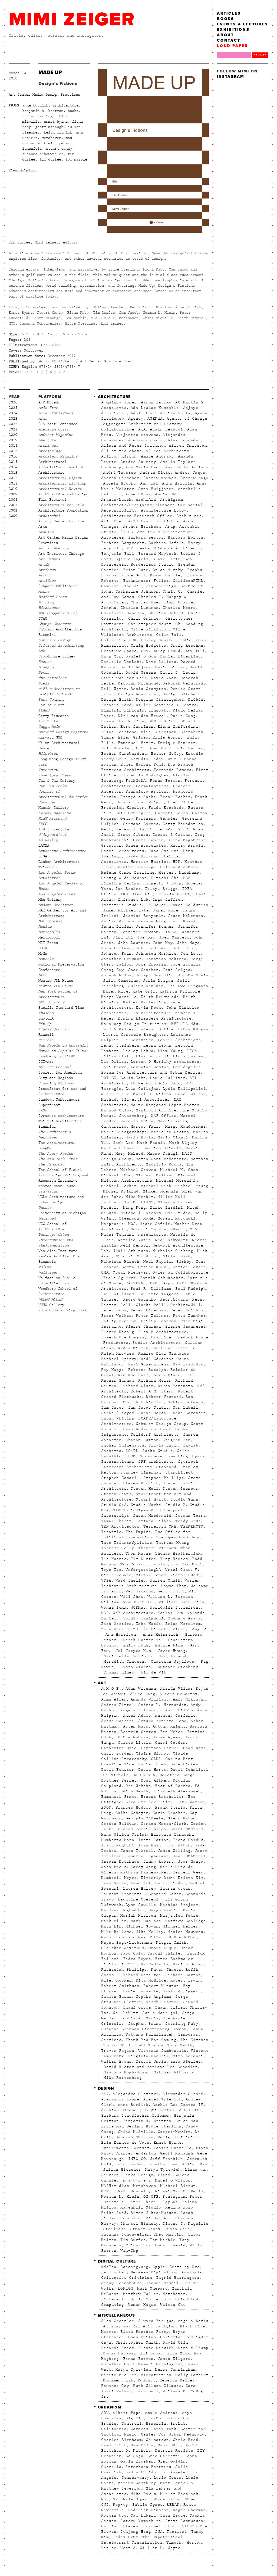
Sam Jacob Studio (149, 1408)
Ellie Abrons (168, 737)
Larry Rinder (170, 1883)
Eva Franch (180, 764)
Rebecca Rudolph (147, 1370)
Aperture (47, 440)
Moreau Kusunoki (177, 1218)
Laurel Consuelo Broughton (135, 1035)
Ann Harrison (120, 1635)
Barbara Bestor (146, 537)
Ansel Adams (137, 1716)
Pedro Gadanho (140, 1299)
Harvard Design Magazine (63, 732)
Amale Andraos (157, 456)
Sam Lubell (186, 1408)
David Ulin (175, 2343)
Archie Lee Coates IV (178, 2105)
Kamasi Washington (160, 2364)
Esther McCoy (166, 754)
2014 (13, 467)
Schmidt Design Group (161, 1424)
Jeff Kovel (183, 921)
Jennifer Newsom (139, 932)
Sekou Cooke (174, 1429)
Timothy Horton (184, 2542)
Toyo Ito (111, 1570)
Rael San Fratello (174, 1348)
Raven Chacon (166, 1970)
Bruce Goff (133, 575)
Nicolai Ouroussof (137, 1256)
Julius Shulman (146, 986)
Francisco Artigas (147, 791)
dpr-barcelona (52, 678)
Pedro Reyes (137, 1959)
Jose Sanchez (144, 970)
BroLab (178, 2424)
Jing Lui (123, 937)
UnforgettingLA (143, 1570)
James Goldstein (189, 905)
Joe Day (146, 937)
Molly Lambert (192, 2375)
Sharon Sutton (142, 1440)
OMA (105, 1272)
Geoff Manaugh (49, 127)
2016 (13, 456)
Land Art (141, 1883)
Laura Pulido (141, 2472)
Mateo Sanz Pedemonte (161, 1159)
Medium (45, 927)
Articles (229, 13)
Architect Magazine (58, 456)
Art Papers (49, 559)
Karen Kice (116, 991)
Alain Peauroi (166, 429)
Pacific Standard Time (61, 1008)
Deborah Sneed (118, 2348)
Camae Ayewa (166, 1737)
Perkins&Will (186, 1305)
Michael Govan (142, 1926)
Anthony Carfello (175, 1716)
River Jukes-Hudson (154, 2213)
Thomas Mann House (57, 1186)
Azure (44, 592)
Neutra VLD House (56, 986)
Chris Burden (116, 1753)
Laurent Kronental (123, 1894)
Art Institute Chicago (61, 554)
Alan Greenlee (118, 2321)
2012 (13, 478)
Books (226, 19)
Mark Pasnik (151, 1143)
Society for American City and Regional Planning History (60, 1078)
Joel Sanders (174, 937)
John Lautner (133, 943)
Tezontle (111, 1532)
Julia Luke (195, 2164)
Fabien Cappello (173, 2148)
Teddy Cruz (188, 1521)
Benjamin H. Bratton (43, 111)
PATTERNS (136, 1283)
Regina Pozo (179, 2207)
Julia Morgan (158, 981)
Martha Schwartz (120, 1148)
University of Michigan (62, 1213)
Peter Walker (116, 1316)
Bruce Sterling (37, 116)
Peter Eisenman (149, 1310)
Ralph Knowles (118, 1354)
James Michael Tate (126, 910)
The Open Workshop (178, 1537)
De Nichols (116, 1775)
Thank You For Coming (151, 2040)
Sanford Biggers (182, 1991)
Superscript (115, 1516)
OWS (105, 2505)
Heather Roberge (137, 867)
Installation (154, 1840)
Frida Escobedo (166, 808)
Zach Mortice (116, 1624)
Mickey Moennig (161, 1191)
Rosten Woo (114, 2515)
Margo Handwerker (186, 1127)
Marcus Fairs (146, 1127)
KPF (175, 1024)
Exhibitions (233, 30)
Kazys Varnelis (119, 997)
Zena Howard (115, 1629)
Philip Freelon (119, 1321)
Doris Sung (183, 716)
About (225, 35)
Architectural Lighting (62, 483)
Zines (179, 1629)
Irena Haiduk (188, 1840)
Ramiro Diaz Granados (164, 1354)
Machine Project (179, 1905)
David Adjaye (136, 667)
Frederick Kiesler (123, 808)
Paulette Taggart (159, 1294)
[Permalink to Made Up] (153, 153)
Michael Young (192, 1186)
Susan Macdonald (152, 1516)
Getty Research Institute (132, 829)
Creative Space (119, 651)
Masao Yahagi (163, 1154)
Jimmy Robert (159, 1862)
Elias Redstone (119, 732)
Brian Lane (136, 570)
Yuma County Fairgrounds (63, 1310)
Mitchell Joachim (141, 1213)
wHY (181, 1591)
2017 (13, 451)
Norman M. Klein (38, 143)
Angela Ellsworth (141, 1710)
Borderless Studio (152, 564)
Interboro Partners (148, 2467)
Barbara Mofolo (166, 543)
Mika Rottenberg (121, 2078)
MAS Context (50, 921)
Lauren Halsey (140, 1889)
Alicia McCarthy (179, 1694)
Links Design (138, 2175)
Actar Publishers (56, 413)
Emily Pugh (134, 1645)
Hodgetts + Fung (162, 883)
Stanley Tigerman (141, 1472)
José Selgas (177, 970)
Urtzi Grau (178, 1570)
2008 (13, 500)
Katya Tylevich (163, 2170)
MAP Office (164, 1116)
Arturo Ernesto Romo (162, 1721)
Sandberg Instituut (58, 1056)
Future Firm (168, 1645)
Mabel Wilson (191, 1094)
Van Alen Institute (58, 1251)
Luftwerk (111, 1905)
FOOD (106, 1807)
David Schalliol (189, 1770)
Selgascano (114, 1435)
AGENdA (155, 419)
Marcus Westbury (137, 2483)
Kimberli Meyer (119, 1878)
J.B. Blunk (178, 1845)
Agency (136, 419)
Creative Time (118, 1764)
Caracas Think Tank (154, 2429)
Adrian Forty (175, 413)
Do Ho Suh (144, 1775)
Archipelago (50, 451)
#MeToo (109, 2267)
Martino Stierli (162, 1148)
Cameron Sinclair (121, 586)
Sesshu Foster (162, 2002)
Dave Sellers (161, 662)
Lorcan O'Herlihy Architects (165, 1062)
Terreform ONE (160, 1526)
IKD (124, 894)
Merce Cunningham (175, 2370)
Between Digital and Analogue (166, 2272)
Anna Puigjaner (156, 489)
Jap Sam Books (52, 786)
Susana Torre (191, 1516)
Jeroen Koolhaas (120, 1862)
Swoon (180, 2029)
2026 (13, 402)
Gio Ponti (178, 829)
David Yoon (164, 678)
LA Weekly (48, 840)
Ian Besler (128, 889)
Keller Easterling (145, 1002)
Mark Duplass (146, 1921)
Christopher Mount (150, 624)
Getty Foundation (183, 824)
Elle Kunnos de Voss (125, 2143)
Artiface (47, 581)
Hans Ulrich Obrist (124, 1835)
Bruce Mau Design (121, 2126)
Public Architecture (157, 1343)
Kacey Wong (143, 1867)
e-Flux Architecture (59, 689)
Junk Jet (47, 802)
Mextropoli (49, 937)
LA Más (191, 1024)
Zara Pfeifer (186, 2062)
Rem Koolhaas (133, 1375)
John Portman (116, 948)
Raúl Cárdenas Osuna (165, 1359)
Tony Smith (180, 2045)
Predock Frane (192, 1337)
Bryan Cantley (166, 575)
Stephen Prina (145, 2024)
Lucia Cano (168, 1083)
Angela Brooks (120, 483)
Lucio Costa (168, 2478)
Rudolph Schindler (142, 1402)
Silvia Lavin (164, 1445)
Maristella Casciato (127, 1656)
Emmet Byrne (56, 122)
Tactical (177, 2532)
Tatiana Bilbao (154, 1521)
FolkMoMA (136, 781)
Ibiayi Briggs (161, 889)
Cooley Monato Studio (166, 640)
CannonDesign (161, 586)
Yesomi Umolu (151, 2062)
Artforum (47, 570)
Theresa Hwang (173, 1543)
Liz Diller (114, 1062)
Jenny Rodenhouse (121, 2283)
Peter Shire (142, 2202)
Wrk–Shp (129, 2251)
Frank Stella (170, 1807)
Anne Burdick (35, 105)
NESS (43, 975)
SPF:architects (156, 1462)
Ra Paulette (155, 1964)
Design (106, 2088)
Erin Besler (189, 748)
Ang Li (199, 1629)
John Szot (184, 948)
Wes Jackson (139, 1591)
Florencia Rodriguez (145, 775)
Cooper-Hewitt (174, 2132)
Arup (170, 527)
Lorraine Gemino (150, 1067)
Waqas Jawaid (170, 2245)
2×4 (105, 2094)
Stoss (172, 2526)
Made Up (50, 72)
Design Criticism (178, 2137)
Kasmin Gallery (54, 808)
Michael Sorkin (119, 1186)
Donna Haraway (120, 2353)
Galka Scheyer (132, 1813)
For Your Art (51, 705)
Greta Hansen (148, 840)
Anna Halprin (177, 483)
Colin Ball (169, 635)
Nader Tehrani (118, 1235)
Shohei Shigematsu (123, 1445)
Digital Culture (117, 2261)
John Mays (188, 943)
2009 (13, 494)
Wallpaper (48, 1272)
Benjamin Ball (118, 554)
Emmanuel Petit (136, 743)
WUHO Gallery (51, 1305)
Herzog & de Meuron (124, 878)
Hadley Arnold (187, 846)
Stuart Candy (59, 149)
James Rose (166, 910)
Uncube (45, 1208)
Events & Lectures (243, 24)
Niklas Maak (177, 1256)
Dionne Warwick (156, 2348)
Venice (109, 2548)
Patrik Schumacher (162, 1278)
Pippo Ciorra (134, 1667)
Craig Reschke (187, 646)
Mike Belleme (116, 1932)
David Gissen (170, 667)
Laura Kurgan (193, 1029)
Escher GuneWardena (124, 754)
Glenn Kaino (182, 1818)
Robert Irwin (186, 1980)
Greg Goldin (172, 2461)
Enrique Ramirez (177, 743)
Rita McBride (151, 1980)
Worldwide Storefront (175, 1608)
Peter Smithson (188, 1310)
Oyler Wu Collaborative (181, 1272)
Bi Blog (46, 602)
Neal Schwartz (172, 1240)
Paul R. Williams (151, 1289)
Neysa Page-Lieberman (127, 1943)
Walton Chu (173, 2305)
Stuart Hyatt (151, 1499)
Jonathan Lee (163, 2164)
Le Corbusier (138, 1040)
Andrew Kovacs (160, 478)
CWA (145, 651)
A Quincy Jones (119, 402)
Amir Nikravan (189, 1699)
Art (102, 1683)
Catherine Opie (119, 1748)
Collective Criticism (127, 2278)
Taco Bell (147, 2391)
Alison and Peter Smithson (133, 446)
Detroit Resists (174, 2451)
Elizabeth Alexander (177, 1791)
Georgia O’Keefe (145, 1818)
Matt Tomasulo (177, 2483)
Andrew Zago (194, 478)
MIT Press (48, 943)
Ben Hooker (114, 2272)
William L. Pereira (170, 1597)
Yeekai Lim (170, 1613)
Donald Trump (193, 2348)
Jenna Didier (116, 927)
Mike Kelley (150, 1932)
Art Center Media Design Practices (44, 95)
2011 (13, 483)
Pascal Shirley (165, 1953)
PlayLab (169, 2202)
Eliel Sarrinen (159, 732)
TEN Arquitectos (120, 1526)
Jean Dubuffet (189, 1856)
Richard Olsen (137, 1386)
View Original (23, 170)
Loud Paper (233, 46)
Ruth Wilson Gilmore (157, 2386)
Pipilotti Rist (119, 1964)
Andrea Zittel (118, 1705)
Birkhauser (49, 608)
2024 (13, 413)
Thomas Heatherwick (178, 1553)
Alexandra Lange (120, 2099)
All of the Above (121, 451)
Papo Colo (132, 1953)
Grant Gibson (133, 835)
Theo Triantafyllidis (127, 1543)
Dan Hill (195, 651)
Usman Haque (142, 2305)
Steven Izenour (180, 1489)
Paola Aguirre (120, 1278)
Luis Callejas (142, 1089)
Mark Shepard (152, 2288)
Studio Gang (184, 1499)
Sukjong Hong (136, 2532)
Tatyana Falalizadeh (150, 2034)
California (114, 2429)
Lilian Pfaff (116, 1056)
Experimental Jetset (125, 2148)
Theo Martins (169, 2234)
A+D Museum (49, 402)
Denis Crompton (149, 689)
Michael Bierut (178, 2186)
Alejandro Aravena (137, 435)
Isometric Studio (121, 905)
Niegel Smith (171, 1943)
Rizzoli (46, 1035)
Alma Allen (114, 1699)
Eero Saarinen (137, 727)
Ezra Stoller (141, 1802)
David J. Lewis (178, 673)
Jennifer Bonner (155, 927)
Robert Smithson (120, 1986)
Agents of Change (187, 419)
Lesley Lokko (138, 1051)
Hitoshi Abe (165, 878)
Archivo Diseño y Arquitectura (138, 2110)
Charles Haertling (152, 602)
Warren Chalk (165, 1581)
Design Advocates (138, 694)
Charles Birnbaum (121, 2440)
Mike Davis (143, 2494)
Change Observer (55, 624)
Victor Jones (151, 1575)
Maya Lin (111, 1926)
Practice (161, 1337)
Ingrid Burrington (178, 2278)
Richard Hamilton (141, 1975)
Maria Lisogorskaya (124, 1132)
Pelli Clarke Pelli (143, 1305)
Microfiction (156, 2375)
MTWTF (108, 2191)
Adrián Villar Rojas (184, 1689)
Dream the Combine (123, 721)
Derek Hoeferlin (141, 1640)
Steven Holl (145, 1489)
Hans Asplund (164, 851)
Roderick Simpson (149, 2510)
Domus (44, 673)
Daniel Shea (152, 1764)
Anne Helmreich (159, 1635)
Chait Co (173, 592)
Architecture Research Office (137, 516)
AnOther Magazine (56, 435)
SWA (159, 2532)
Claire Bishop (152, 1753)
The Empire (138, 1532)
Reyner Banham (118, 1381)
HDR (177, 862)
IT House (156, 905)
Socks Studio (158, 1451)
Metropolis (49, 932)
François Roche (138, 797)
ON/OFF (151, 2197)
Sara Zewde (173, 2515)
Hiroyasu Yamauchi (173, 1835)
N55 (193, 1229)
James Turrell (137, 1851)
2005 (13, 505)
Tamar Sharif (116, 1521)
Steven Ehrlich (141, 1483)
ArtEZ (44, 564)
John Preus (114, 1867)
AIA (142, 429)
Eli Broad (152, 2353)
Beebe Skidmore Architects (169, 548)
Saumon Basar (116, 1997)
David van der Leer (124, 678)
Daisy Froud (166, 651)
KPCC (43, 824)
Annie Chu (166, 494)
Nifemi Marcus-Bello (179, 2191)
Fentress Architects (125, 770)
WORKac (138, 1608)
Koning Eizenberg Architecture (155, 1018)
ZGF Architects (151, 1629)
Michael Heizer (180, 1926)
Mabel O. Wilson (152, 1094)
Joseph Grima (116, 975)
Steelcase (115, 2229)
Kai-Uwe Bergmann (188, 986)
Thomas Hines (118, 1672)
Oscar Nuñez (183, 2499)
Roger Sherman (189, 2510)
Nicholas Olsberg (173, 1251)
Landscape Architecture (62, 851)
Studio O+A (114, 1505)
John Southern (152, 948)
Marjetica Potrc (179, 1916)
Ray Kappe (113, 1370)
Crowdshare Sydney (57, 656)
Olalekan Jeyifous (171, 1662)
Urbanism (110, 2407)
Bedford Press (52, 597)
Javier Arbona (118, 921)
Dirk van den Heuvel (142, 716)
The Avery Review (56, 1154)
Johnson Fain (116, 954)
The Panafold (51, 1164)
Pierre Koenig (118, 1332)
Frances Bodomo (133, 1807)
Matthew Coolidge (186, 1921)
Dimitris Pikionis (123, 710)
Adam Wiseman (141, 1689)
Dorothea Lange (177, 1775)
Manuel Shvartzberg (124, 1116)
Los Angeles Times (57, 894)
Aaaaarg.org (134, 2267)
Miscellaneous (116, 2315)
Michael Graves (138, 1170)
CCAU (43, 619)
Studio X (175, 1505)
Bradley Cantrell (121, 2424)
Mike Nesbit (139, 1197)
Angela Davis (193, 2321)
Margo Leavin (164, 1910)
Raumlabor (113, 1364)
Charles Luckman (139, 608)
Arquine (46, 532)
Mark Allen (114, 1921)
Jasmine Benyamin (143, 916)
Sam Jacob (113, 1408)
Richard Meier (155, 1381)
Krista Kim (191, 1878)
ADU (105, 2413)
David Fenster (118, 1770)
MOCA (43, 948)
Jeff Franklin (166, 2159)
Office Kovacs (189, 1267)
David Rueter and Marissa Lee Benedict (149, 2067)
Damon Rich (114, 2445)
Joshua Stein (193, 975)
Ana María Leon (143, 467)
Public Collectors (150, 2299)
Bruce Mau (187, 2121)
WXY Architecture (133, 1613)
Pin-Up (45, 1024)
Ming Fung (135, 1208)
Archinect (48, 446)
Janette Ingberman (147, 1856)
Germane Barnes (141, 824)
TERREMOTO (192, 1526)
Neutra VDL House (56, 981)
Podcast (147, 2380)
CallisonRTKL (188, 581)
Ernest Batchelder (163, 1797)
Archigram (172, 500)
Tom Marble (76, 159)
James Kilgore (174, 2359)
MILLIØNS (143, 1202)
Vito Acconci (188, 2056)
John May (163, 943)
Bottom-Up (177, 2418)
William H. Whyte (160, 2548)
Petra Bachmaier (174, 1959)
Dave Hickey (184, 1764)
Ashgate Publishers (58, 586)
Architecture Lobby (164, 510)
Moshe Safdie (155, 1224)
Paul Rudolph (191, 1289)
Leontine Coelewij (140, 1899)
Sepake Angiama (154, 1997)
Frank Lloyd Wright (141, 802)
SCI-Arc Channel (55, 1067)
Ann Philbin (179, 1710)
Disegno (46, 667)
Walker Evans (116, 2062)
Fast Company (51, 700)
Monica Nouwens (186, 1932)
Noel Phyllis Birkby (168, 1262)
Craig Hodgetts (149, 646)
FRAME (44, 710)
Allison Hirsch (119, 456)
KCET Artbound (52, 818)
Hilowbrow (48, 754)
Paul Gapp (161, 1283)
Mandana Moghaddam (123, 1910)
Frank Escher (175, 797)
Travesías (48, 1191)
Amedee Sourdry (138, 462)
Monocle (46, 959)
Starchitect (179, 1472)
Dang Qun (111, 656)
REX (188, 1375)
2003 (13, 510)
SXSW (43, 1110)
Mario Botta (139, 1137)
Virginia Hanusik (149, 2056)
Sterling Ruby (182, 2024)
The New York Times (58, 1159)
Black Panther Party (145, 2332)
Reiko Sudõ (114, 2213)
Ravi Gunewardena (149, 1364)
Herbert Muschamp (179, 873)
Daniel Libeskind (180, 656)
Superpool (172, 1510)
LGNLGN (126, 2288)
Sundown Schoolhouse (59, 1100)
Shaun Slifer (170, 2007)
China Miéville (136, 2132)
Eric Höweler (116, 748)
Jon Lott (191, 954)
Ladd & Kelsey (118, 1029)
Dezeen (45, 662)
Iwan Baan (150, 1845)
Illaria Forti (173, 894)
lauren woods (175, 1889)
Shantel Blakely (139, 2224)
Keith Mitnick (58, 132)
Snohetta (111, 1451)
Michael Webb (156, 1186)
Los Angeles (174, 2472)
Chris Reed (186, 2440)
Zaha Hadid (149, 1624)
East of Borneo (173, 1786)
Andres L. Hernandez (162, 1705)
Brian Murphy (168, 570)
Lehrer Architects (179, 1040)
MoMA (43, 954)
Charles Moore (179, 608)
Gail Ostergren (133, 813)
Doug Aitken (155, 1780)
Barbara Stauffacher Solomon (136, 2116)
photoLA (46, 1018)
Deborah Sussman (135, 2137)
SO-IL (132, 1451)
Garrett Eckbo (172, 813)
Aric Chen (113, 521)
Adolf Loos (143, 413)
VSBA (106, 1581)
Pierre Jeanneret (186, 1327)
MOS (69, 138)
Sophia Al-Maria (139, 2018)
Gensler (169, 818)
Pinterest (113, 2299)
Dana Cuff (169, 2445)
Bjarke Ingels (132, 559)
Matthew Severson (121, 2488)
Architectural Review (60, 489)
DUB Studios (162, 721)
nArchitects (152, 1235)
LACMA (44, 846)
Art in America (54, 548)
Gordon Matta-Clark (164, 1824)
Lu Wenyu (141, 1083)
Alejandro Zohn (146, 440)
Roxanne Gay (115, 2386)
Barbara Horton (186, 537)
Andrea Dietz (155, 473)
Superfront (49, 1105)
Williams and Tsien (181, 1602)
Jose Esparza (151, 964)
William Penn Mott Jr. (128, 1602)
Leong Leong (157, 1045)
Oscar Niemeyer (131, 1272)
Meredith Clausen (123, 1662)
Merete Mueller (119, 2375)
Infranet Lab (133, 900)
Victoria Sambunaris (162, 2051)
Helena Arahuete (179, 867)
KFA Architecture (151, 1013)
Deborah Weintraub (184, 683)
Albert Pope (127, 2413)
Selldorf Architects (155, 1435)
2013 (13, 473)
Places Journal (54, 1029)
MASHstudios (115, 2186)
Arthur (45, 575)
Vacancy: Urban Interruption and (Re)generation (56, 1240)
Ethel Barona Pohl (142, 764)
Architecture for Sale (61, 505)
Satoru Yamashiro (141, 2521)
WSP (105, 1613)
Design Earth (116, 700)
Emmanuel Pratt (119, 1797)
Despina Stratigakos (160, 700)
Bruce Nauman (133, 1737)
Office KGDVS (154, 1267)
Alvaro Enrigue (156, 2321)
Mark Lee (123, 1143)
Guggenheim (49, 727)
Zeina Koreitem (183, 1624)
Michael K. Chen (179, 1170)
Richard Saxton (183, 1975)
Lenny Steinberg (120, 1045)
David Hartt (152, 1770)
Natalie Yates (134, 1240)
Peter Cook (114, 1310)
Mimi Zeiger (72, 19)
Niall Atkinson (131, 1251)
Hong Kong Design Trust (62, 759)
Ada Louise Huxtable (155, 408)
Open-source (151, 2499)
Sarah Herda (152, 1413)
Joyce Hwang (170, 1651)
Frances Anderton (136, 2153)
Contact (229, 40)
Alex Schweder (184, 440)
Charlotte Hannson (123, 613)
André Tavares (120, 473)
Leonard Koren (165, 1894)
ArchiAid (146, 500)
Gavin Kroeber (169, 1813)
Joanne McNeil (162, 2283)
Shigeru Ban (177, 1440)
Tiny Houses (174, 1559)
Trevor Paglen (118, 2051)
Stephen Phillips (164, 1478)
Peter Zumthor (189, 1316)
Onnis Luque (162, 1948)
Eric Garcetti (164, 2456)
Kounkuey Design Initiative (134, 1024)
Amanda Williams (150, 1699)
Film (165, 1802)
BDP (129, 548)
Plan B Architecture (162, 1332)
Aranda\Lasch (116, 500)
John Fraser (129, 2164)
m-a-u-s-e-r (115, 1094)
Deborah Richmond (138, 683)
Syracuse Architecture (61, 1116)
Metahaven (51, 138)
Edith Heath (134, 1791)
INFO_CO (137, 2159)
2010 (13, 489)
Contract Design (55, 640)
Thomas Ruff (117, 2045)
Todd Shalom (149, 2045)
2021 (13, 429)
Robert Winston (161, 1986)
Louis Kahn (133, 1078)
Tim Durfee (50, 159)
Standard (166, 1467)
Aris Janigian (159, 2326)
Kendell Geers (189, 1872)
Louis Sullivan (168, 1078)
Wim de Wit (152, 1672)
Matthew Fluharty (173, 2072)
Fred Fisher (182, 802)
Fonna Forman (165, 781)
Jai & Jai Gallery (57, 781)
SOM (132, 1456)
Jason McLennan (186, 916)
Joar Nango (191, 1862)
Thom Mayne (138, 1553)
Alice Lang (143, 1694)
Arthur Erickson (142, 527)
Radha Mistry (133, 1348)
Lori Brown (114, 1067)
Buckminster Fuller (146, 581)
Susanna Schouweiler (43, 154)
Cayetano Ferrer (160, 1748)
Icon (43, 764)
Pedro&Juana (174, 1299)
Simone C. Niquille (185, 2224)
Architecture (65, 105)
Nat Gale (123, 2499)
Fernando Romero (173, 770)
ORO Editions (51, 1002)
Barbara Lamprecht (123, 543)
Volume (45, 1267)
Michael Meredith (176, 1181)
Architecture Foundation (63, 510)
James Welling (174, 1851)
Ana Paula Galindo (187, 467)
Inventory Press (55, 775)
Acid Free (48, 408)
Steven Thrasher (142, 2526)
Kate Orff (144, 991)
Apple (159, 2267)
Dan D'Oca (142, 2445)
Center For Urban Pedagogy (173, 2434)
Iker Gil (142, 894)
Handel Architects (123, 851)
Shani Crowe (137, 2007)
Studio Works (146, 1505)
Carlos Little (134, 1743)
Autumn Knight (169, 1726)
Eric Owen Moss (154, 748)
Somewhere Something (164, 1456)
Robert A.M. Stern (152, 1391)
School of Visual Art (146, 2218)
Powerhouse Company (124, 1337)
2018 (13, 446)
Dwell (44, 683)
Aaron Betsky (156, 402)
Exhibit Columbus (56, 694)
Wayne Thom (174, 1586)
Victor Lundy (186, 1575)
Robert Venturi (164, 1397)
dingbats (159, 710)
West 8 (165, 1591)
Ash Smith (191, 2110)
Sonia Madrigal (160, 2013)
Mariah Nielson (138, 1916)
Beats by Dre (185, 2267)
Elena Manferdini (178, 727)
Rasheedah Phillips (124, 1970)
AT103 (127, 532)
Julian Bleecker (122, 2170)
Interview (48, 770)
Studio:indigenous (134, 1510)
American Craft (54, 429)
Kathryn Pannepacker (145, 1872)
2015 (13, 462)
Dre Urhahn (138, 1786)
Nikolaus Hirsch (120, 1262)
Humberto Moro (118, 1840)
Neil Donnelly (134, 2191)
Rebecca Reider (177, 2380)
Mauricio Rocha (164, 1164)
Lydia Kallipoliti (184, 1089)
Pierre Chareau (143, 1327)
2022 (13, 424)
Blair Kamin (166, 559)
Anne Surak (138, 494)
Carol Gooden (170, 1743)
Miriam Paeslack (179, 2494)
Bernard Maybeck (157, 554)
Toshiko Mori (187, 1564)
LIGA (43, 856)
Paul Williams (118, 1294)
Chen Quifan (142, 2337)
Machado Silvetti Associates (136, 1100)
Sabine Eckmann (186, 1402)
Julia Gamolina (121, 981)
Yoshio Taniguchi (143, 1618)
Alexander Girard (183, 2094)
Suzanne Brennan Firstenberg (136, 2029)
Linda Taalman (189, 1056)
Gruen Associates (146, 846)
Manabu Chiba (116, 1110)
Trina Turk (138, 2245)
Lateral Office (156, 1029)
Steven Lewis (116, 1494)
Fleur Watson (190, 1802)
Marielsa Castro (170, 1132)
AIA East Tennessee (58, 424)
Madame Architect (56, 905)
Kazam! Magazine (55, 813)
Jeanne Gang (152, 921)
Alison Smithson (188, 446)
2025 (13, 408)
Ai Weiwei (115, 1694)
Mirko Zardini (166, 1208)
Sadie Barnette (141, 1991)
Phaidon (46, 1013)
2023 (13, 419)
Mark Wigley (183, 1143)
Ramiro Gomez (188, 1964)
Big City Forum (143, 2418)
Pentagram (174, 2197)
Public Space (148, 2505)
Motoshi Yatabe (149, 1229)
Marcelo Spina (137, 1121)
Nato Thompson (118, 1937)
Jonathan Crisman (121, 959)
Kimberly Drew (157, 1878)
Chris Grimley (145, 619)
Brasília (156, 2424)
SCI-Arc (46, 1062)
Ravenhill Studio (141, 2207)
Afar (43, 419)
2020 (13, 435)
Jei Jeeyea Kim (132, 1651)
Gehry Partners (138, 818)
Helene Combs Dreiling (128, 873)
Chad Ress (195, 1748)
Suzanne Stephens (177, 1667)
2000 (13, 516)
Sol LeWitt (126, 2013)
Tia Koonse (114, 1559)
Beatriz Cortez (138, 1732)
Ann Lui (149, 483)
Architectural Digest (60, 478)
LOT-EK (109, 1078)
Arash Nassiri (118, 1721)
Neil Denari (134, 1245)
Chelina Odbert (166, 613)
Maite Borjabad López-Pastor (165, 1105)
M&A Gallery (50, 900)
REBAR (173, 2505)
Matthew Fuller (141, 2294)
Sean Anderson (140, 1429)
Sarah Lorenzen (188, 1413)
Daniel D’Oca (141, 656)
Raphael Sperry (119, 1359)
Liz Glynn (177, 1899)
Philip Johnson (159, 1321)
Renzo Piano (166, 1375)
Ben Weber (172, 1732)
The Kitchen (194, 2040)
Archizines (189, 516)
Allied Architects (167, 451)
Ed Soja (134, 2456)
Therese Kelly (118, 1548)
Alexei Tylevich (162, 2099)
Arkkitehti (49, 516)
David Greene (141, 673)
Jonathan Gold (118, 2364)
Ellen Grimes (133, 737)
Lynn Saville (141, 1905)
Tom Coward (133, 1564)
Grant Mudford (187, 1829)
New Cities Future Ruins (167, 1937)
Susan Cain (177, 2229)
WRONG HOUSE (50, 1299)
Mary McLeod (129, 1154)
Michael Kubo (116, 1175)
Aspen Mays (136, 1726)
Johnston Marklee (156, 954)
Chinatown (157, 2440)
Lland (164, 2175)
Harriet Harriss (150, 862)
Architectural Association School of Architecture (61, 467)
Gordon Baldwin (119, 1824)
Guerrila (111, 2467)
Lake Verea (114, 1883)
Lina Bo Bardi (152, 1056)
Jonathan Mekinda (166, 959)
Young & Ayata (184, 1618)
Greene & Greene (172, 835)
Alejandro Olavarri (136, 2094)
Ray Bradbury (188, 1364)
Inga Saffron (168, 900)
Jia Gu (170, 932)
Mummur (178, 1229)
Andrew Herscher (120, 478)
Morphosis (113, 1224)
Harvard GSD (50, 737)
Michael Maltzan (155, 1175)
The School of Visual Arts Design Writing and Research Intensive (63, 1175)
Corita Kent (179, 1759)
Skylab (191, 1445)
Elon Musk (179, 2353)
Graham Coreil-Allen (142, 1829)
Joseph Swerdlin (155, 975)
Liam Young (170, 1051)
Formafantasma (152, 786)
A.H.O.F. (111, 1689)
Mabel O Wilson (173, 2180)
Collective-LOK (119, 640)
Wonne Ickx (114, 1608)
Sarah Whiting (118, 1418)
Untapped (47, 1218)
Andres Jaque (190, 473)
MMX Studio (178, 1213)
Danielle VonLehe (121, 662)
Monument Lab (118, 2380)
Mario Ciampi (173, 1137)
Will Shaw (132, 1597)
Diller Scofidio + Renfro (166, 705)
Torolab (159, 1564)
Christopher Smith (137, 2343)
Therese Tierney (157, 1548)
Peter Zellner (152, 1316)
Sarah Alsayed (118, 1413)
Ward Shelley (131, 1581)
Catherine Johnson (137, 592)
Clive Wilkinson (150, 629)
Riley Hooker (116, 1980)
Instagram (231, 77)
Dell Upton (114, 689)
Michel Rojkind (121, 1191)
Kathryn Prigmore (180, 991)
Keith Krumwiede (160, 997)
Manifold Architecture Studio (171, 1110)
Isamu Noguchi (118, 1845)
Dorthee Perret (119, 1780)
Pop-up (120, 2505)
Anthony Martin (121, 2326)
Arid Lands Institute (154, 521)
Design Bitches (180, 694)
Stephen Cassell (120, 1478)
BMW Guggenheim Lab (58, 613)
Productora (116, 1343)
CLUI (156, 1759)
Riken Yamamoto (176, 1386)
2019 (13, 440)
